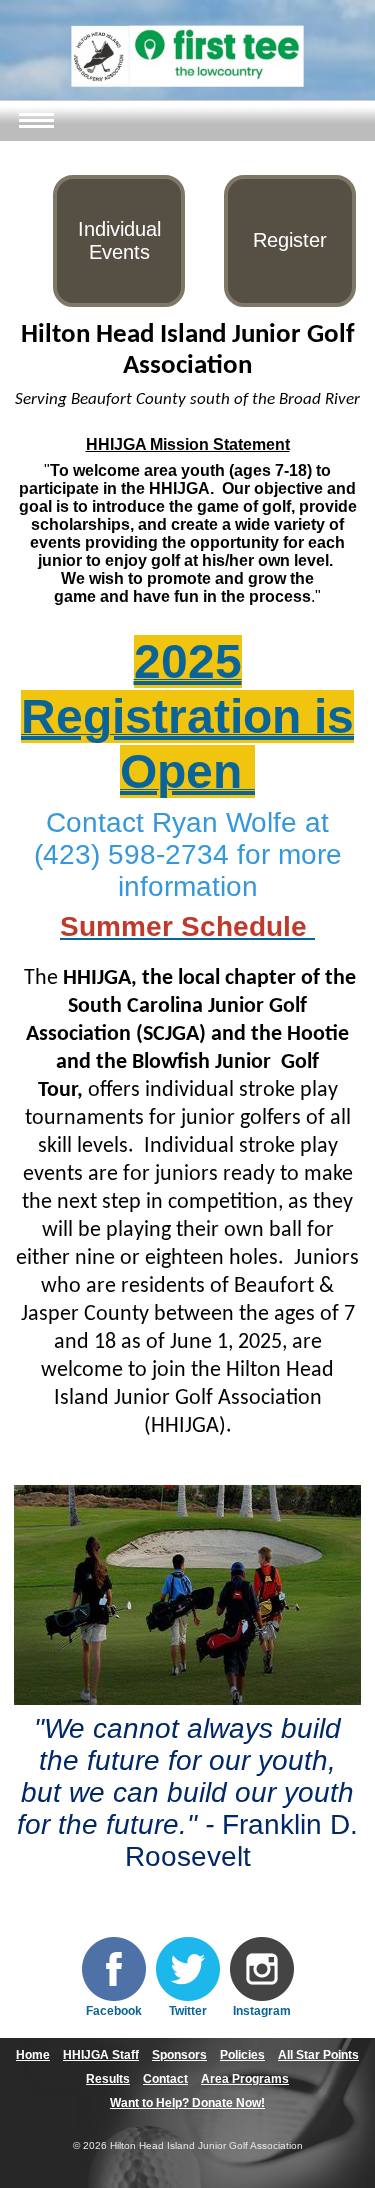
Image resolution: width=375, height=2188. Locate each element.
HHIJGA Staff (101, 2055)
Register (290, 240)
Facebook (114, 2011)
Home (33, 2055)
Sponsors (179, 2055)
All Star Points (318, 2055)
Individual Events (119, 240)
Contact (165, 2079)
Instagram (262, 2011)
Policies (242, 2055)
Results (108, 2079)
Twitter (188, 2011)
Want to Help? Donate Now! (187, 2103)
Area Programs (245, 2079)
